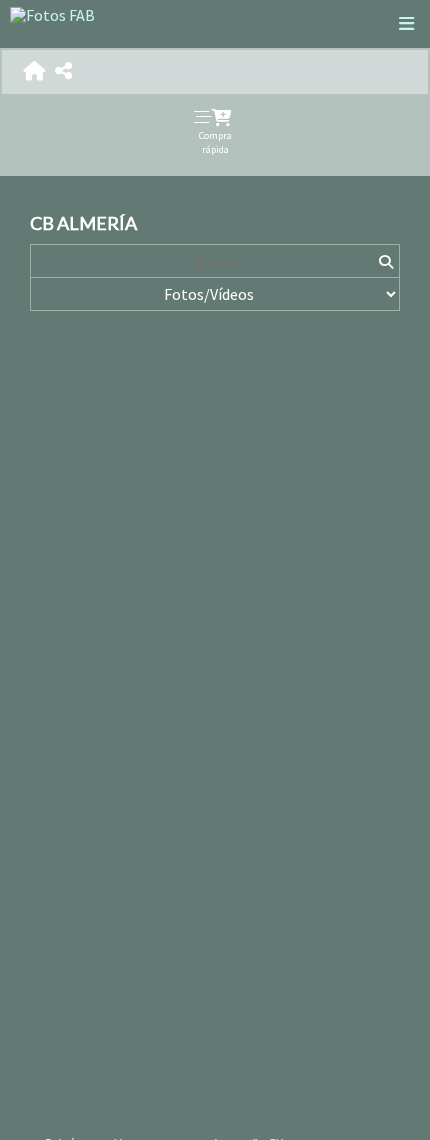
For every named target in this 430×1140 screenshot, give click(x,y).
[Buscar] (385, 261)
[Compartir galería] (63, 71)
